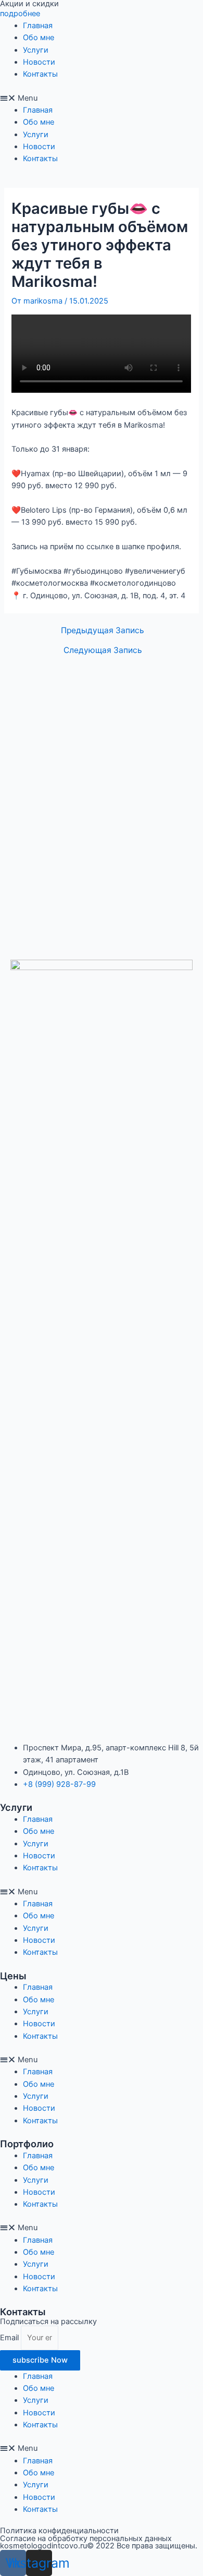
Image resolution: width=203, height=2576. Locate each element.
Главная (38, 26)
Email (10, 2338)
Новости (39, 62)
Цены (13, 1976)
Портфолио (27, 2144)
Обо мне (39, 38)
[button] (102, 98)
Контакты (40, 74)
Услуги (36, 50)
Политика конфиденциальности (59, 2531)
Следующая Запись (103, 650)
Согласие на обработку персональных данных (86, 2538)
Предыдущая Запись (103, 631)
